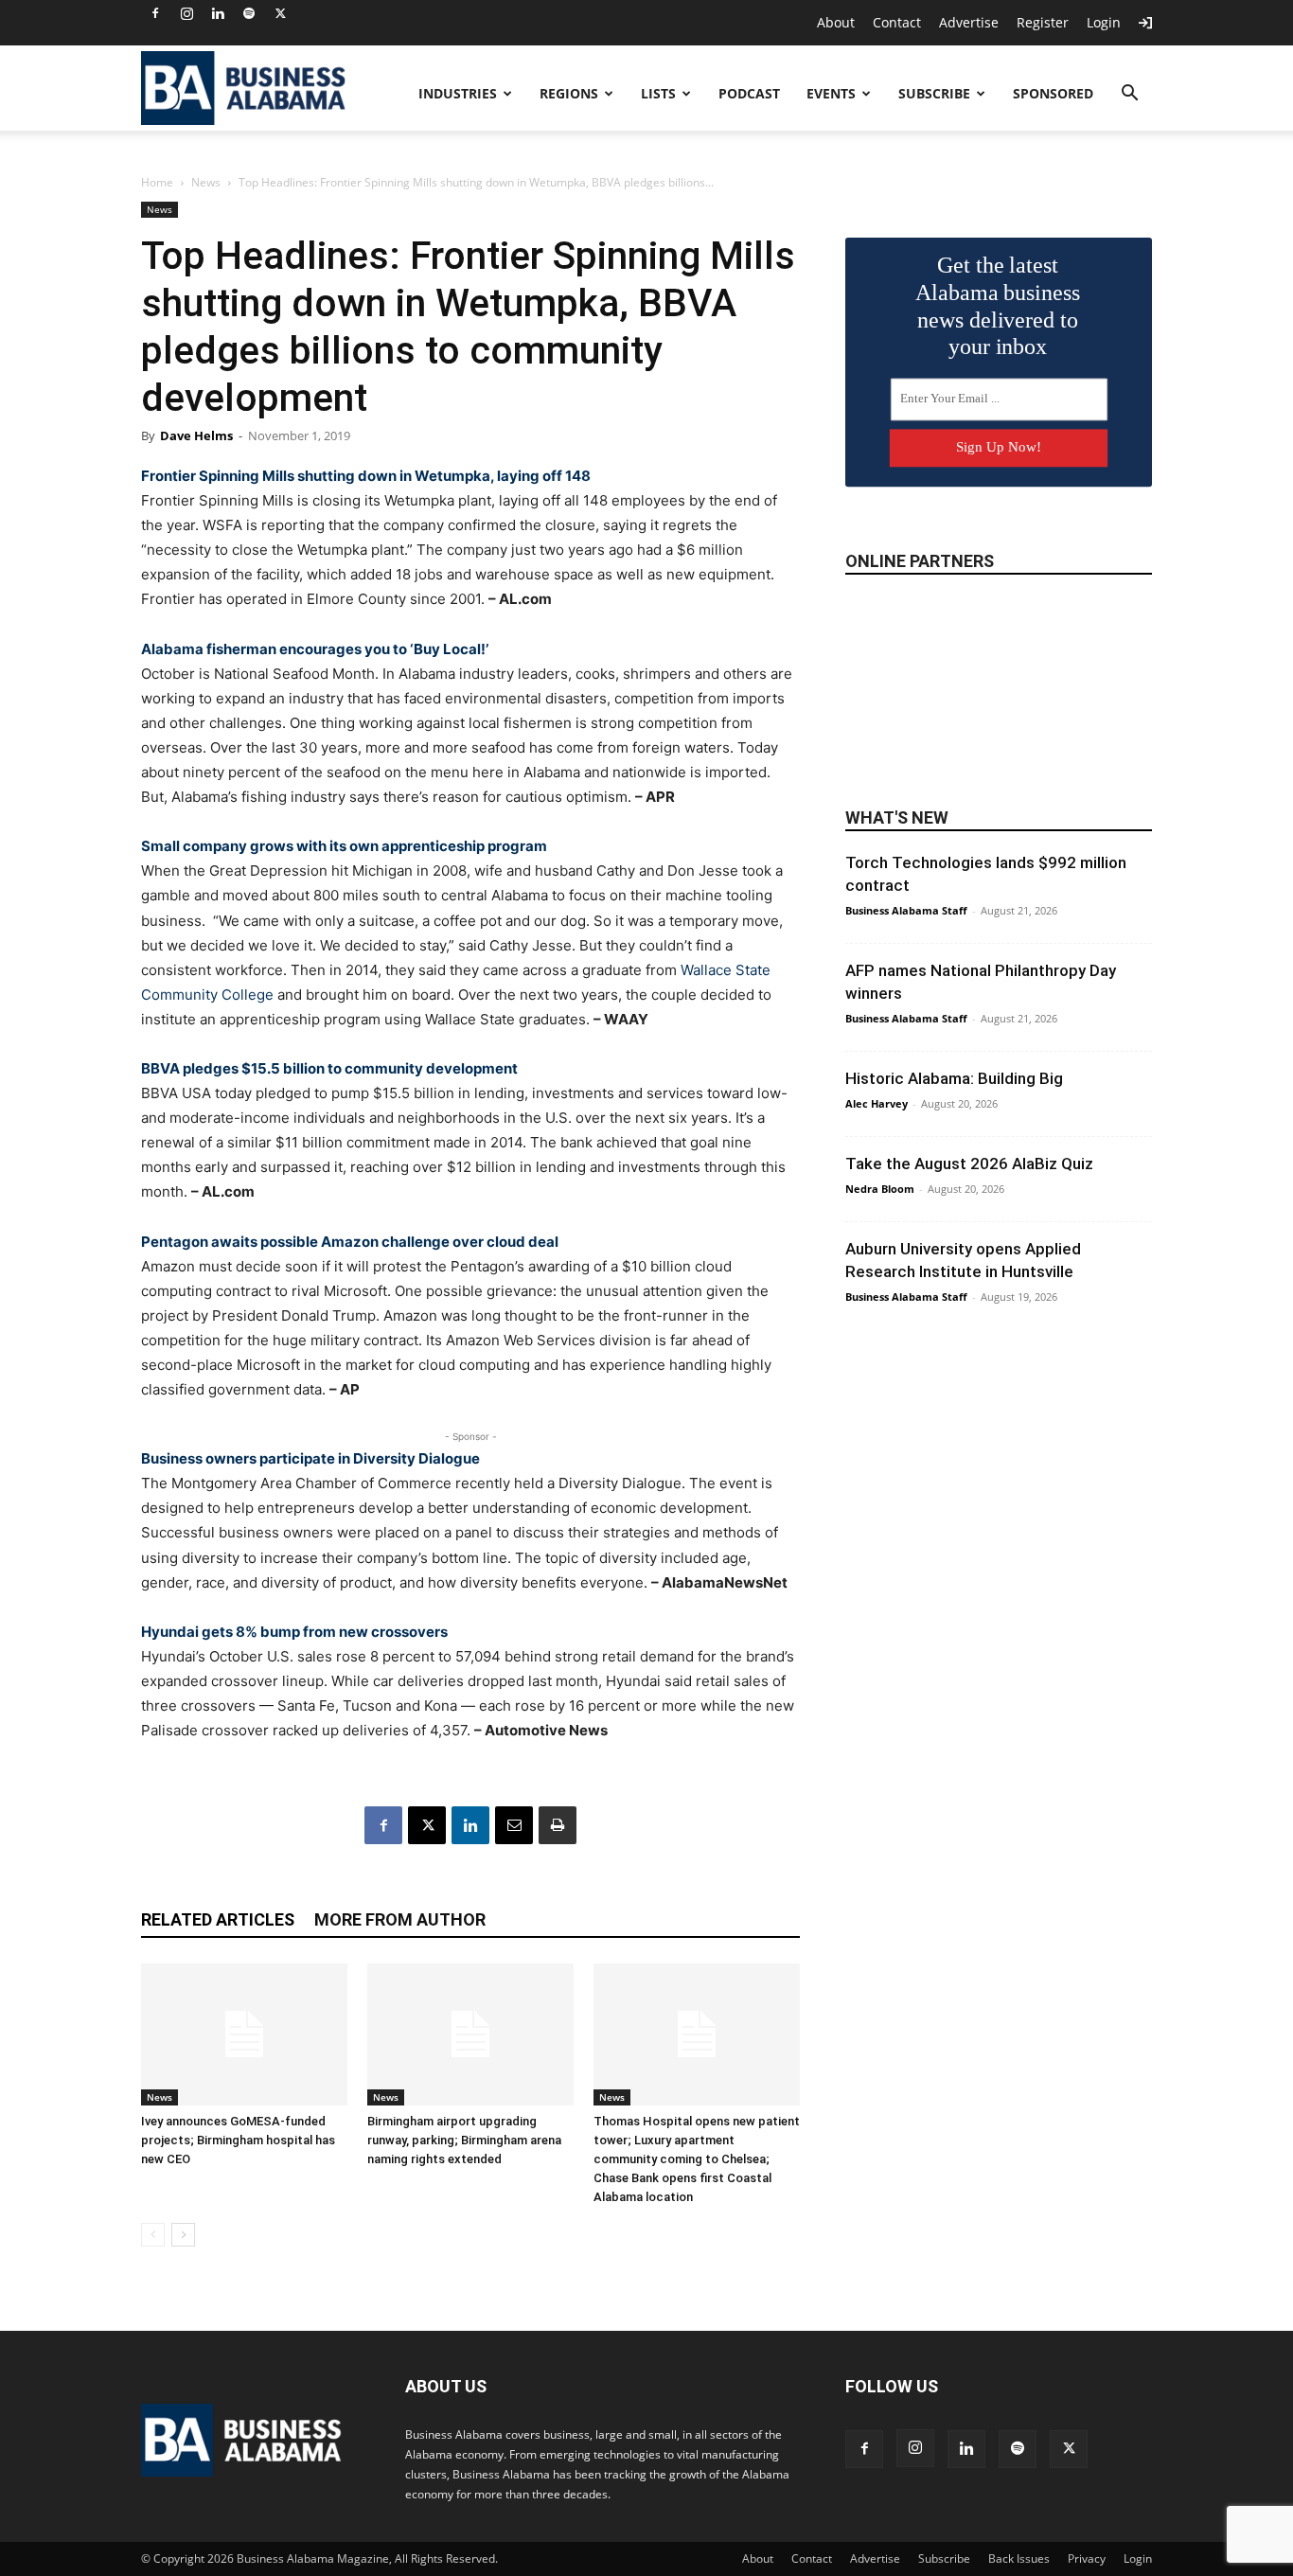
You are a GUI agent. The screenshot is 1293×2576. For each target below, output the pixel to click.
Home (157, 182)
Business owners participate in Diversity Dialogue (310, 1458)
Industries (458, 93)
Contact (897, 22)
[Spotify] (249, 13)
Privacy (1087, 2558)
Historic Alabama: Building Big (954, 1078)
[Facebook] (155, 13)
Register (1043, 22)
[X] (280, 13)
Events (831, 93)
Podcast (749, 93)
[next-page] (183, 2235)
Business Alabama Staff (906, 910)
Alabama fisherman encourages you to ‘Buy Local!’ (315, 649)
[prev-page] (153, 2235)
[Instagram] (186, 13)
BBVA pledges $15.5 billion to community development (329, 1068)
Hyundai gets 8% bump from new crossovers (294, 1632)
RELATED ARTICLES (218, 1919)
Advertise (969, 22)
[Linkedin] (218, 13)
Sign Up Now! (999, 447)
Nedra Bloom (880, 1189)
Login (1104, 22)
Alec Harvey (877, 1103)
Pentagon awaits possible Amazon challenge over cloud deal (350, 1242)
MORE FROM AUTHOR (400, 1919)
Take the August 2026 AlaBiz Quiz (969, 1164)
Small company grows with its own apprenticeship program (344, 846)
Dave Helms (196, 435)
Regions (569, 93)
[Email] (514, 1825)
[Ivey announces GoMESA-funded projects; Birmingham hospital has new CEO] (244, 2034)
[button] (1129, 95)
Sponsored (1053, 93)
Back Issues (1019, 2558)
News (206, 182)
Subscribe (934, 93)
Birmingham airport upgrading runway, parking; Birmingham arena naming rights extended (464, 2140)
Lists (658, 93)
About (836, 22)
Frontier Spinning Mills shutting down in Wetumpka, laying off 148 (366, 476)
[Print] (558, 1825)
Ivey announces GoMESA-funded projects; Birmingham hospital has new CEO (238, 2140)
